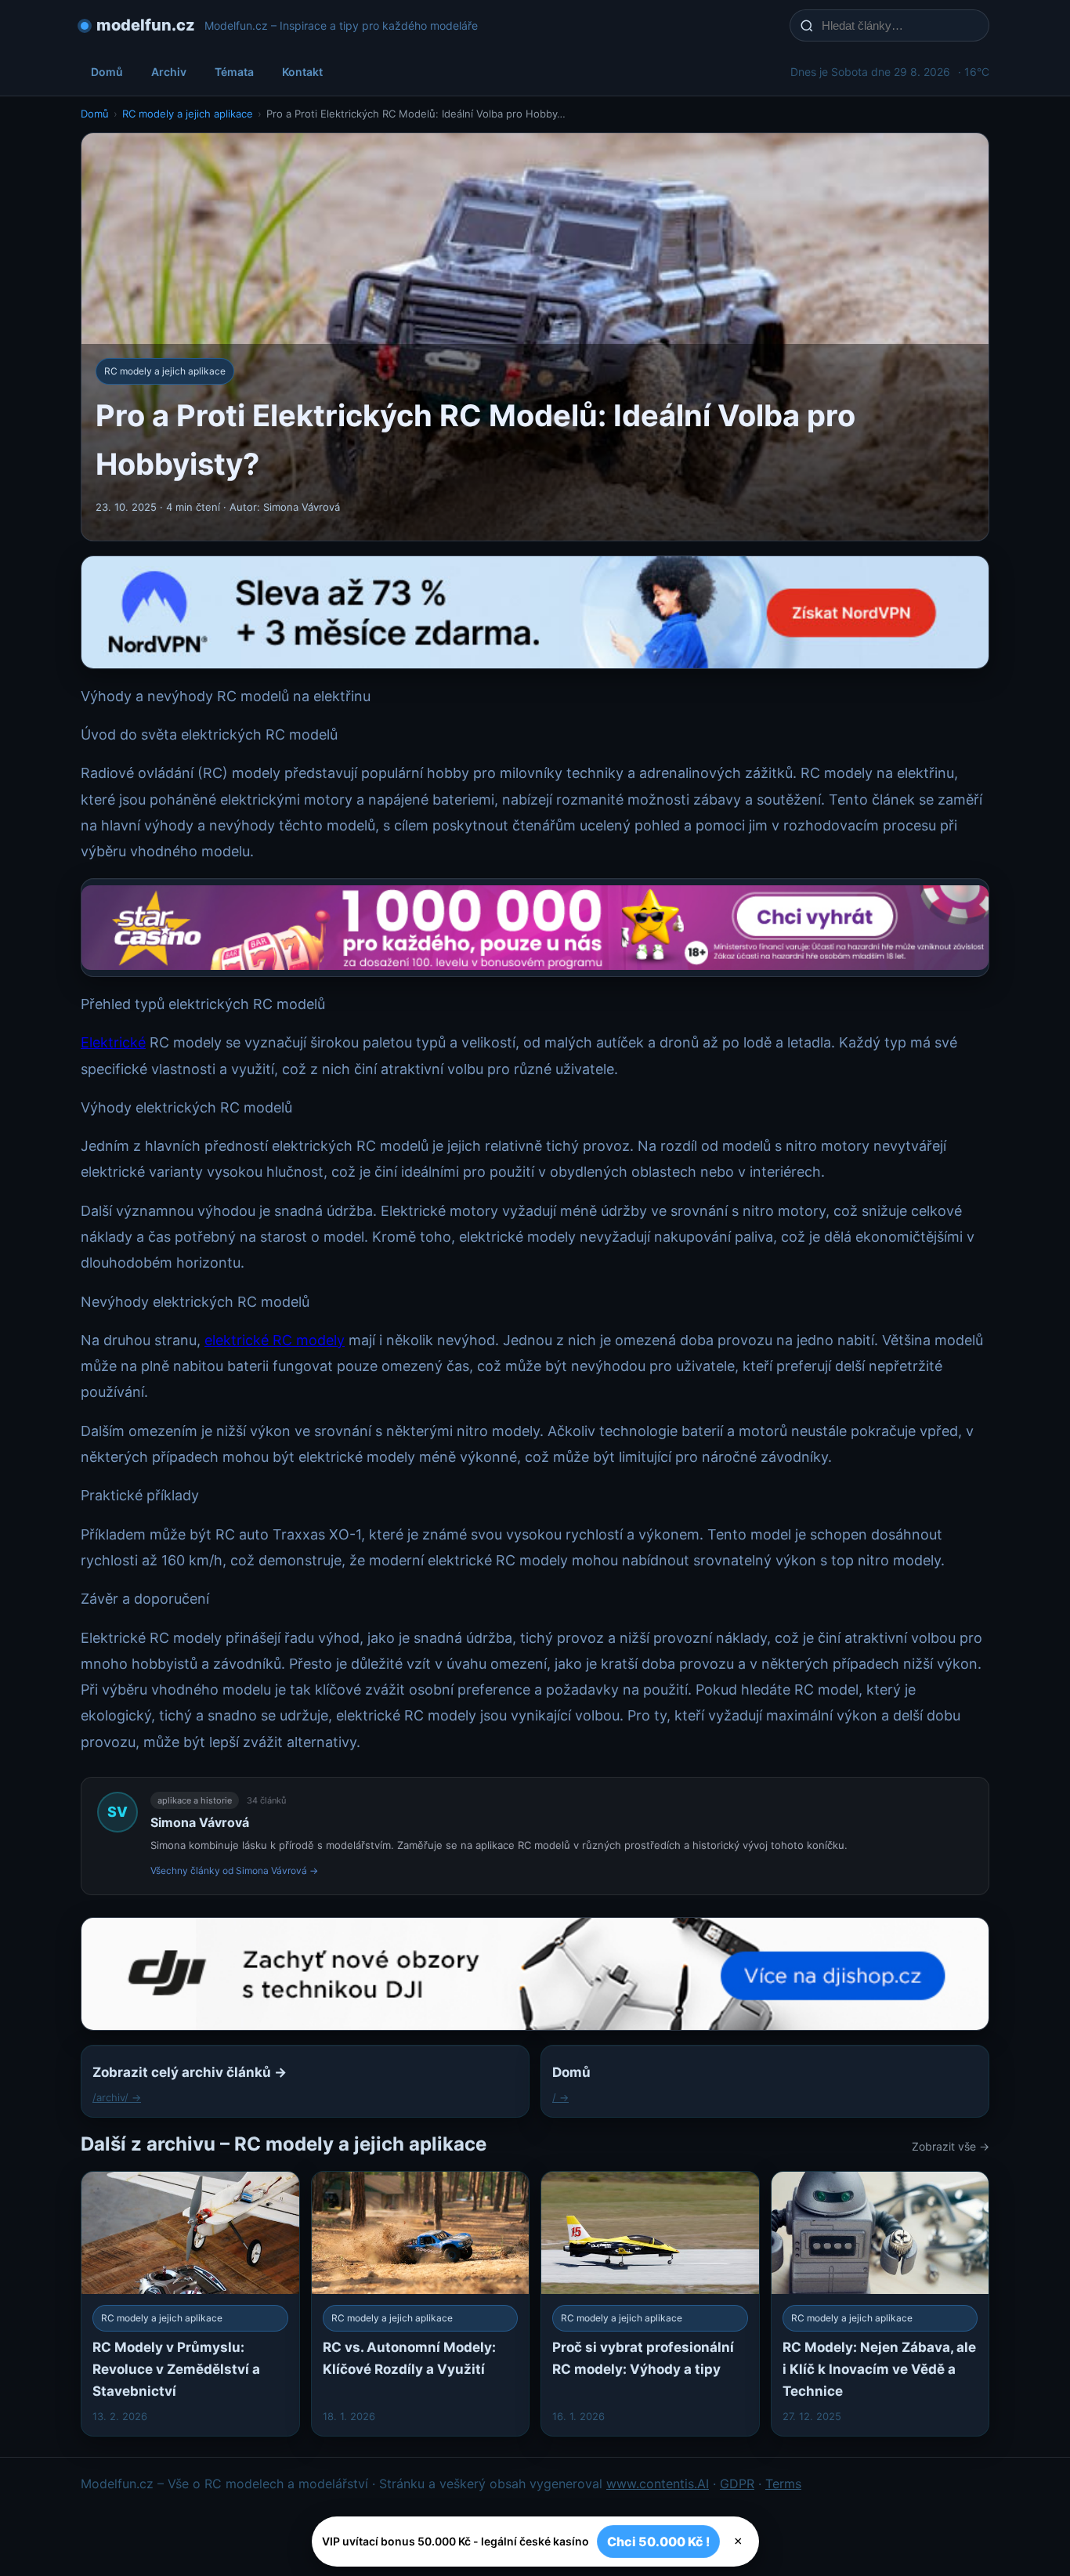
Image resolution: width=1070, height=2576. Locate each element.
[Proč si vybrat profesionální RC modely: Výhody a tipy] (650, 2304)
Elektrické (113, 1042)
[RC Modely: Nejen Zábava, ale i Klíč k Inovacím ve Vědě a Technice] (880, 2304)
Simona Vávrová (200, 1822)
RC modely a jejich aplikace (188, 114)
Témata (234, 72)
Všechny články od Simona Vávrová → (234, 1870)
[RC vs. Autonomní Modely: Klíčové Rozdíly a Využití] (421, 2304)
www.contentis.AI (658, 2484)
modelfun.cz (146, 25)
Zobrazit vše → (951, 2146)
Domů (107, 72)
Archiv (169, 72)
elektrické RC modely (275, 1340)
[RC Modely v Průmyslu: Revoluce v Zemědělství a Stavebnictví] (190, 2304)
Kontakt (302, 72)
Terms (783, 2484)
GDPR (737, 2484)
